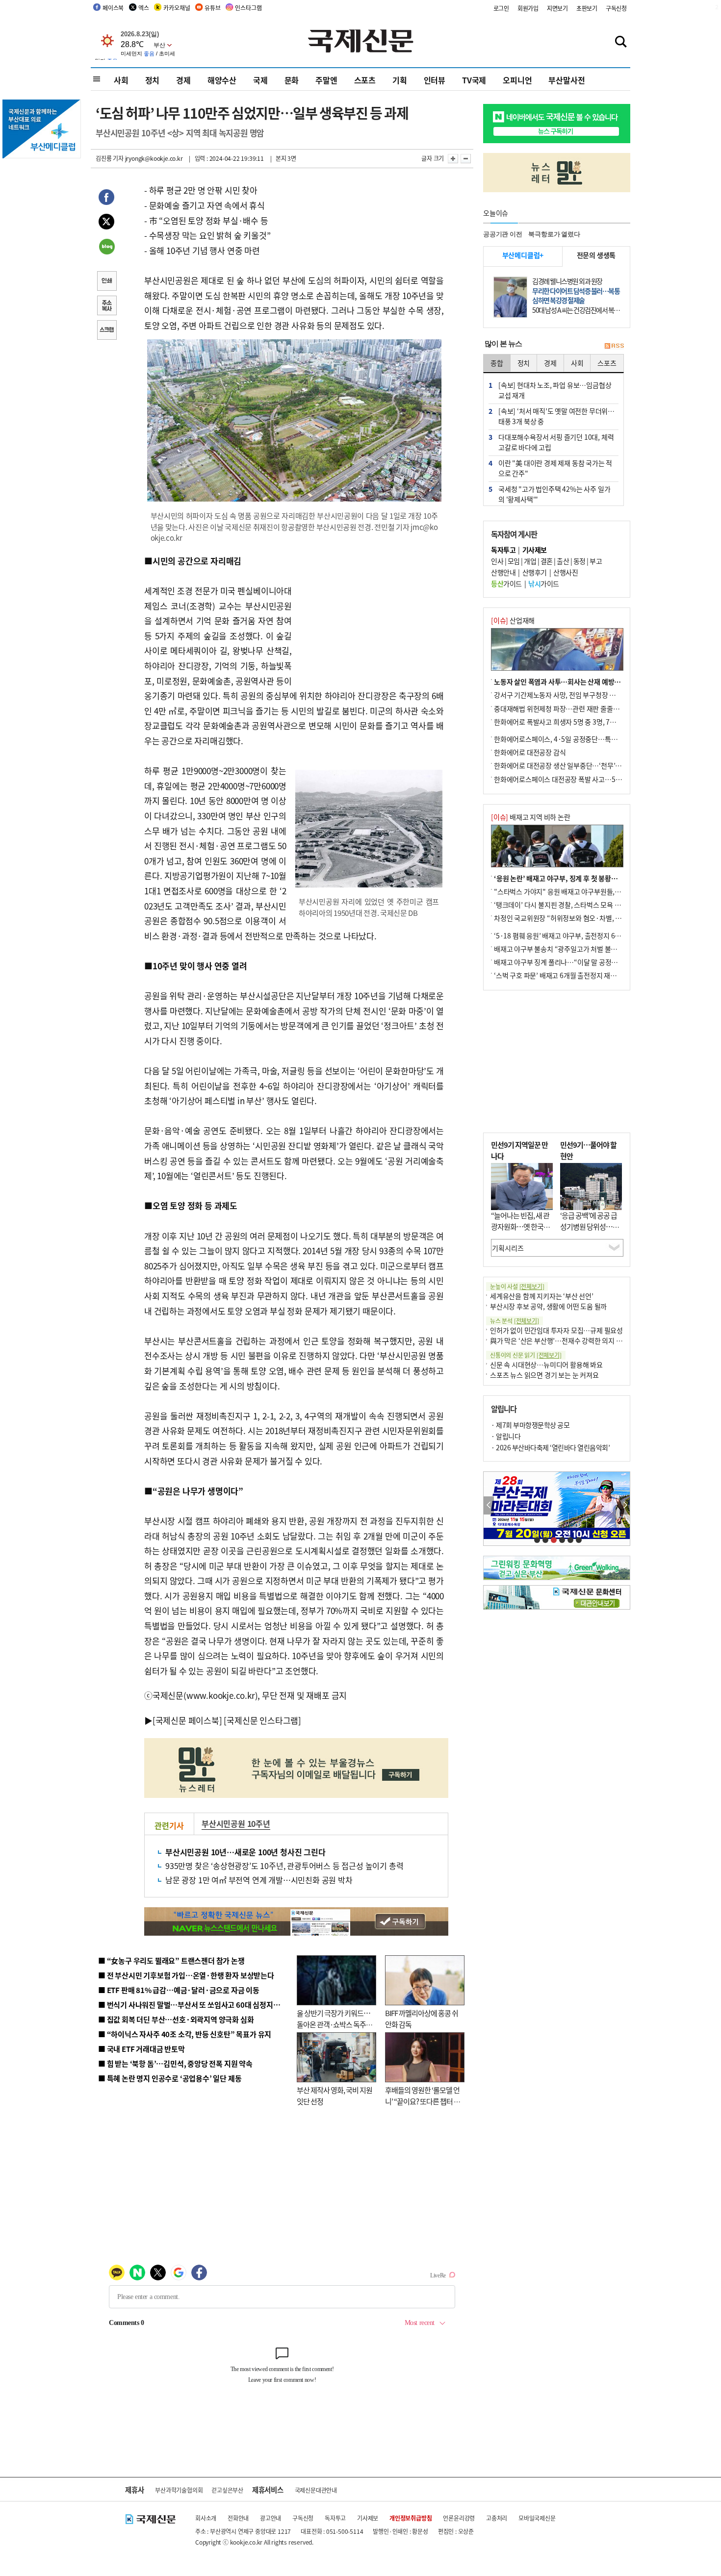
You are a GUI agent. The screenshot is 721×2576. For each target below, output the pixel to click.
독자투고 (335, 2518)
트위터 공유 (106, 223)
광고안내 (270, 2518)
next (625, 1505)
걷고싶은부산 (227, 2490)
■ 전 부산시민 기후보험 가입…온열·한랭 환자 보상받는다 (186, 1975)
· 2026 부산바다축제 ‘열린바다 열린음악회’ (550, 1447)
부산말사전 (566, 80)
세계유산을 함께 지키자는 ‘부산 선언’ (542, 1296)
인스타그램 (248, 8)
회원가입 (528, 8)
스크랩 (106, 331)
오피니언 (517, 80)
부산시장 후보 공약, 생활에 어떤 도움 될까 (548, 1306)
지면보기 (557, 8)
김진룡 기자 (110, 158)
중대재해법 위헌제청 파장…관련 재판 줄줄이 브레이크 (570, 708)
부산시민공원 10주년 (236, 1823)
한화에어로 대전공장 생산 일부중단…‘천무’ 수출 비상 (568, 765)
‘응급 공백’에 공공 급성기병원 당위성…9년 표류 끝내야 (589, 1226)
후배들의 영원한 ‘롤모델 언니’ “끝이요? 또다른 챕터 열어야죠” (423, 2101)
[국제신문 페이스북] (187, 1720)
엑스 (144, 8)
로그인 (501, 8)
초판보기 (587, 8)
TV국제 (474, 80)
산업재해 (513, 620)
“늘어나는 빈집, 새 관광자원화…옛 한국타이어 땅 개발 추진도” (520, 1226)
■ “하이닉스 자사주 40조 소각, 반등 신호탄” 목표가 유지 (185, 2034)
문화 (292, 80)
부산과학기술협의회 (179, 2490)
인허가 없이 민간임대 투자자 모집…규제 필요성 (556, 1330)
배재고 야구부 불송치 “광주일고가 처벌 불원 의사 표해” (571, 949)
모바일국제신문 (537, 2518)
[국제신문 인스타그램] (262, 1720)
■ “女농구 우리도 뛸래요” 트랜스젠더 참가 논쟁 (171, 1960)
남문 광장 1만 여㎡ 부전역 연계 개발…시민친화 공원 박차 (259, 1880)
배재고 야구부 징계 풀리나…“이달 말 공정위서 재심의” (571, 962)
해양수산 (222, 80)
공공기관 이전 (503, 234)
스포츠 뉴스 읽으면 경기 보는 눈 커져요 (544, 1375)
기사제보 (368, 2518)
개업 (530, 561)
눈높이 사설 (517, 1286)
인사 (497, 561)
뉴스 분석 (515, 1321)
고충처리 (497, 2518)
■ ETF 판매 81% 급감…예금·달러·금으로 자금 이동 (179, 1990)
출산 (563, 561)
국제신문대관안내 (316, 2490)
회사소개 (206, 2518)
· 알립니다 (506, 1436)
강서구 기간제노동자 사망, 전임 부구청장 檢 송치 (562, 695)
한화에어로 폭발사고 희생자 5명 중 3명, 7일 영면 (562, 722)
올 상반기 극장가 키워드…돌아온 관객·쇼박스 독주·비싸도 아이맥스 (334, 2024)
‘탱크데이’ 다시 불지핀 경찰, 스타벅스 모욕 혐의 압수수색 (574, 905)
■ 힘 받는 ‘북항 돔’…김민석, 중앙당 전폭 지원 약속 (175, 2063)
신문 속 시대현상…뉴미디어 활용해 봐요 (546, 1364)
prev (489, 1505)
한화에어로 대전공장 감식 (530, 752)
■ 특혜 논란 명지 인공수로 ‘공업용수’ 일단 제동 (170, 2078)
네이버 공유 (106, 248)
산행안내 (503, 572)
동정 (579, 561)
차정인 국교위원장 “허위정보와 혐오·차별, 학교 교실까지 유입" (583, 918)
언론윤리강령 (459, 2518)
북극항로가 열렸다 (554, 234)
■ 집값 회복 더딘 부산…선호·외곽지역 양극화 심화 (176, 2019)
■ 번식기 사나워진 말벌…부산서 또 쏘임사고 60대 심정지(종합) (195, 2005)
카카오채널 (177, 8)
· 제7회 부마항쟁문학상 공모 (530, 1425)
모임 (514, 561)
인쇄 (106, 282)
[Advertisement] (370, 615)
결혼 (547, 561)
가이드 (506, 583)
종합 (497, 363)
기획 (400, 80)
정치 (153, 80)
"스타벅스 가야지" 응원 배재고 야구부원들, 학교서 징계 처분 (578, 891)
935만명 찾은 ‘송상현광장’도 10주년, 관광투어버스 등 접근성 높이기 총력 (284, 1866)
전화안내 (238, 2518)
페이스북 (113, 8)
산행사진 (566, 572)
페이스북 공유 (106, 199)
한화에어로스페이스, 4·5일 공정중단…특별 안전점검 (569, 739)
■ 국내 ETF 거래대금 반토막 (142, 2049)
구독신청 (616, 8)
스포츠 (365, 80)
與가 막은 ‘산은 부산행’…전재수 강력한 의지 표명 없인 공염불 (576, 1340)
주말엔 (326, 80)
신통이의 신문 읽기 (526, 1355)
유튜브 (212, 8)
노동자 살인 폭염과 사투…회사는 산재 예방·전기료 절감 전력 (579, 682)
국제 (260, 80)
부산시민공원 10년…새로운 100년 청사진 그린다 (245, 1852)
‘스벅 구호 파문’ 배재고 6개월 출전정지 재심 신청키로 (568, 975)
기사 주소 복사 (106, 306)
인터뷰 (435, 80)
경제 (183, 80)
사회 (121, 80)
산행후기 (535, 572)
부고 (596, 561)
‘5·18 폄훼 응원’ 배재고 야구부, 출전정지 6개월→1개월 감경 (579, 935)
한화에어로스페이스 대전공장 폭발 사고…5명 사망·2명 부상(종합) (587, 779)
